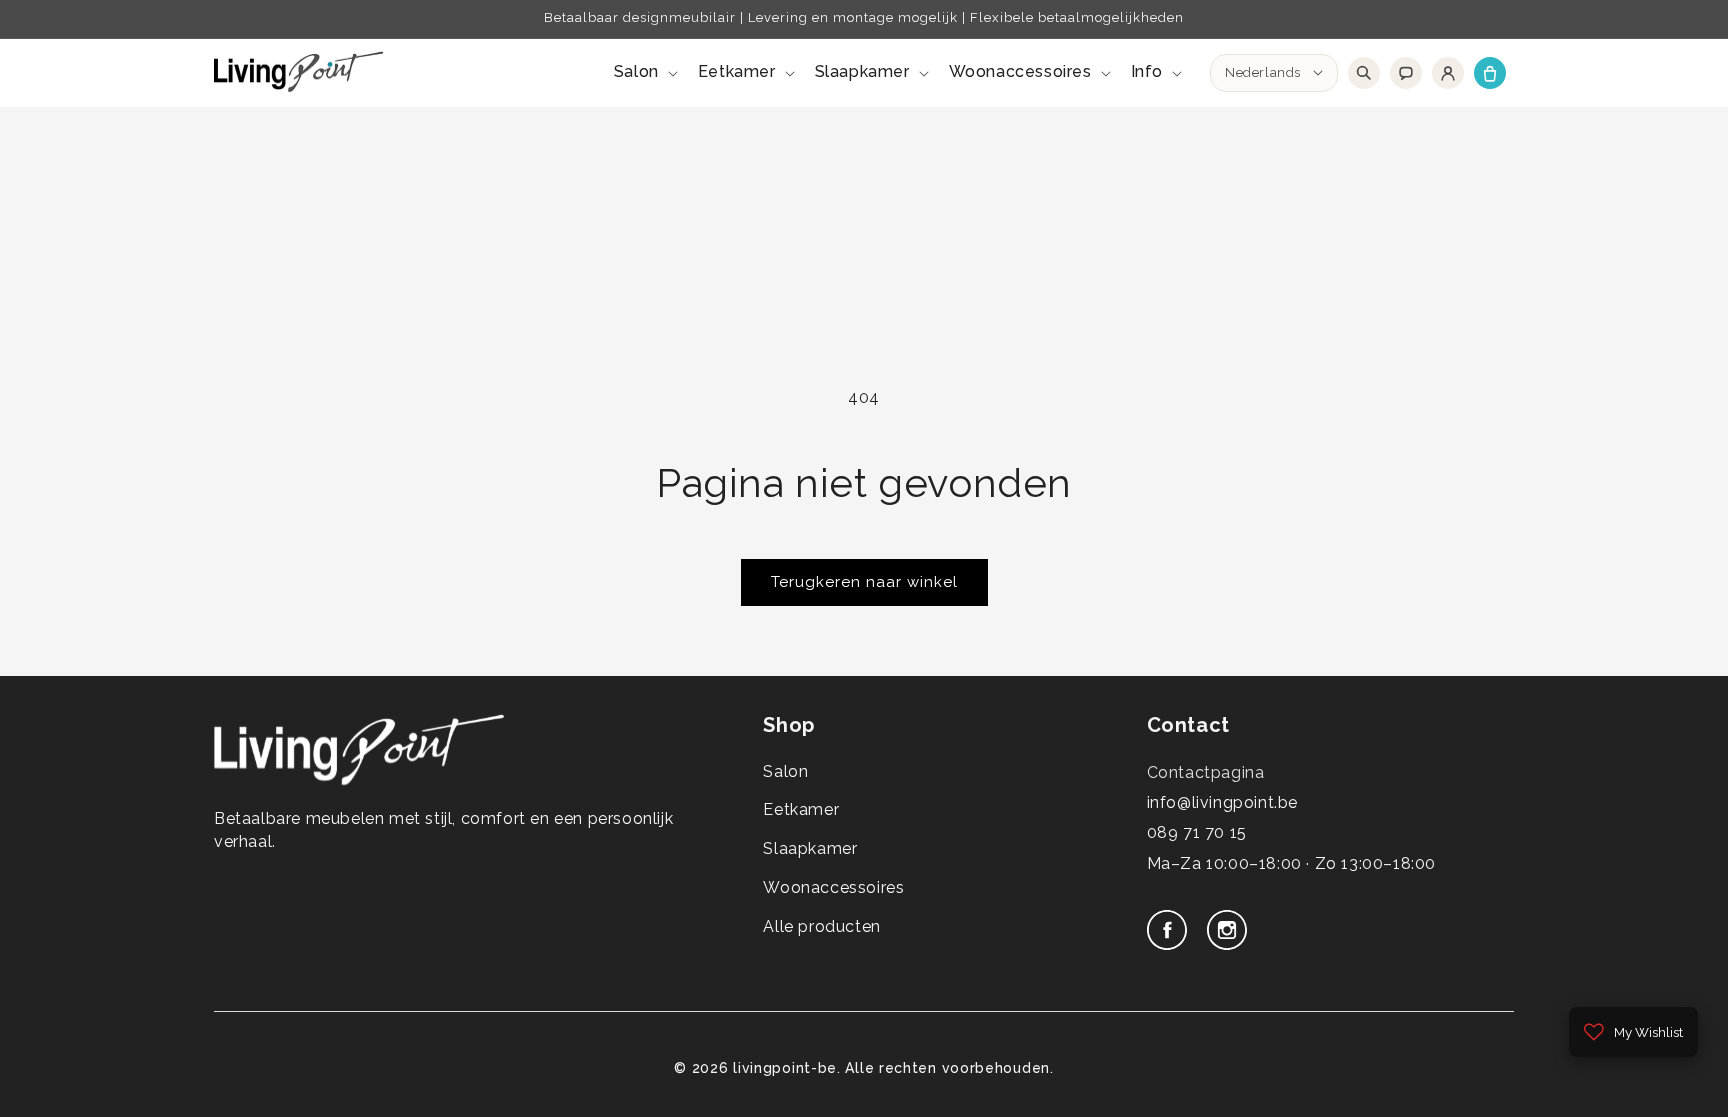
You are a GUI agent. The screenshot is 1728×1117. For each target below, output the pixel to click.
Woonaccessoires (833, 887)
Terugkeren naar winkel (864, 582)
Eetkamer (801, 809)
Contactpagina (1206, 772)
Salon (785, 771)
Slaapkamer (810, 848)
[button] (644, 72)
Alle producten (821, 926)
